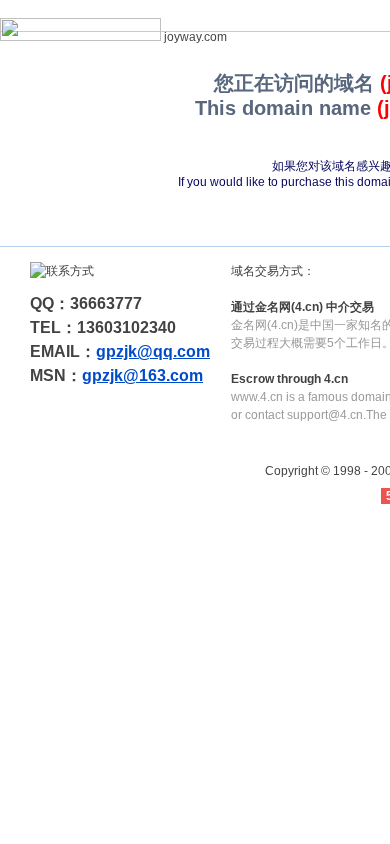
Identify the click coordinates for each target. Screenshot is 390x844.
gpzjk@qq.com (153, 351)
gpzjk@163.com (142, 375)
